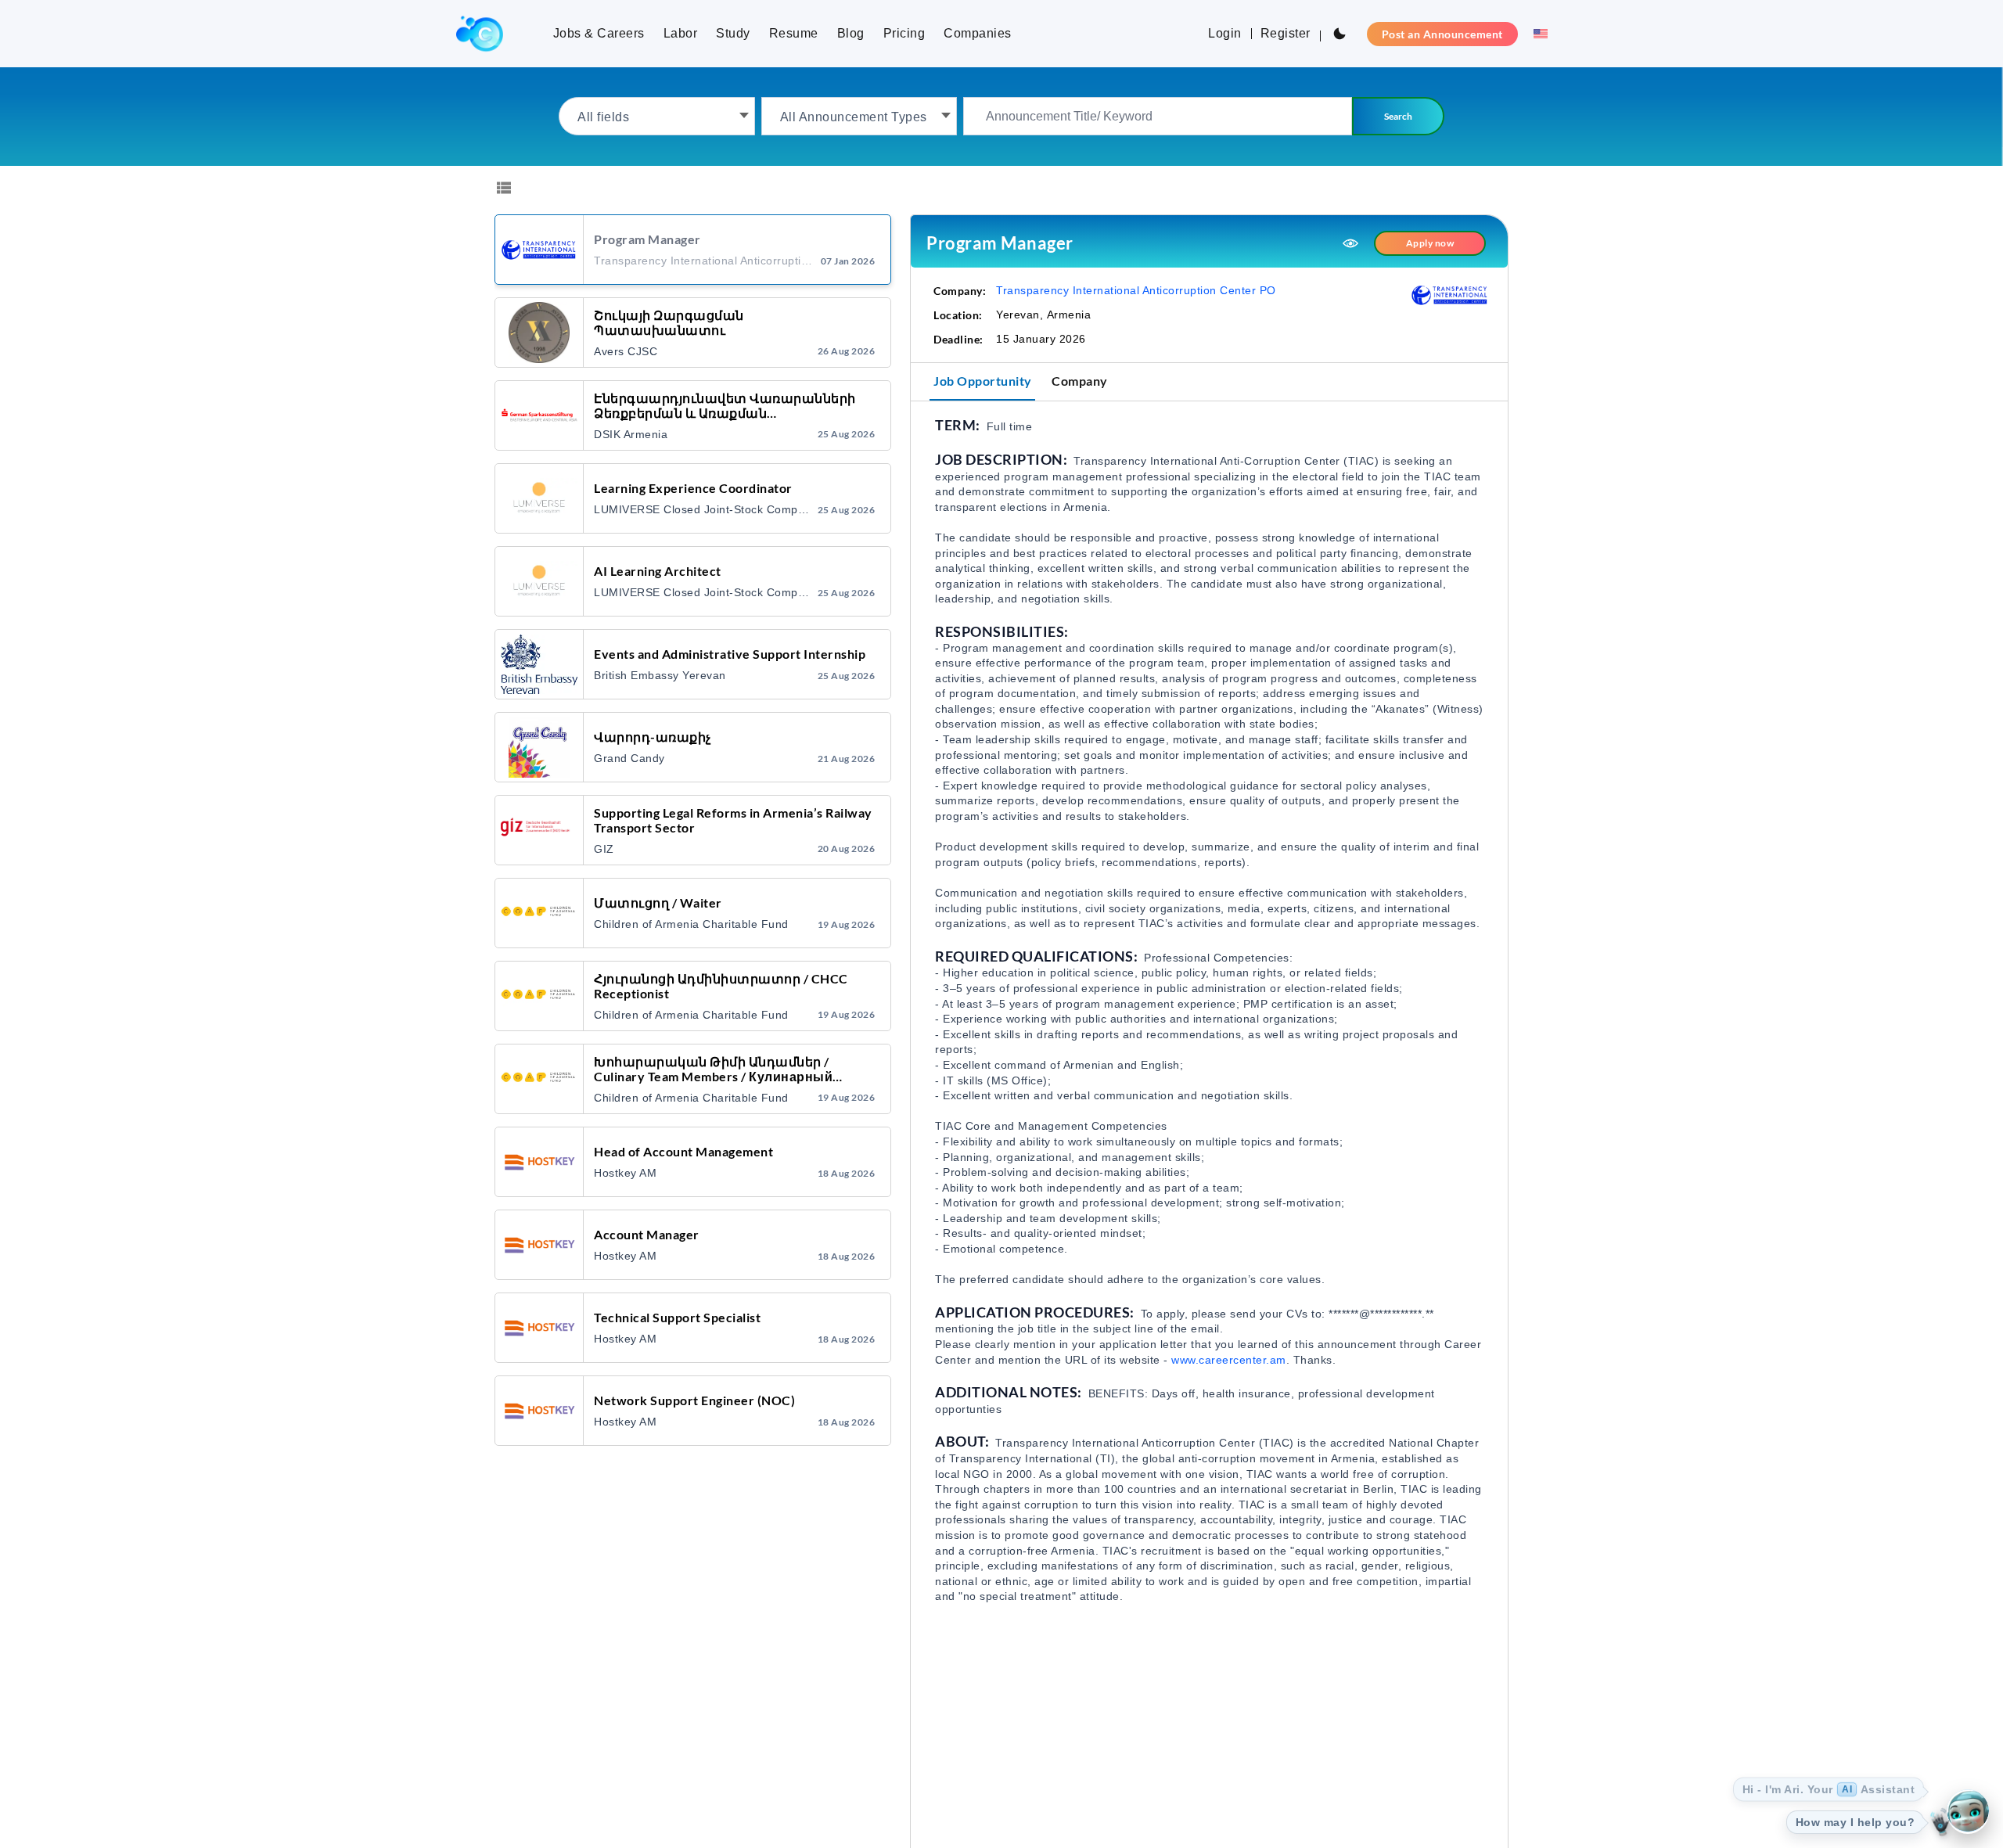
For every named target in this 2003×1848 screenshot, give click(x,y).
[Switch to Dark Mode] (1340, 34)
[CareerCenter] (480, 34)
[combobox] (657, 116)
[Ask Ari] (1968, 1813)
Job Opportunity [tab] (983, 381)
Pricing (904, 33)
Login (1225, 33)
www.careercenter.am (1229, 1360)
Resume (794, 33)
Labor (681, 33)
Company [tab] (1080, 381)
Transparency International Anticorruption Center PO (1136, 290)
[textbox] (657, 116)
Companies (978, 33)
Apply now (1430, 243)
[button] (1536, 34)
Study (733, 33)
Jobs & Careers (599, 33)
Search (1398, 116)
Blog (851, 33)
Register (1286, 33)
